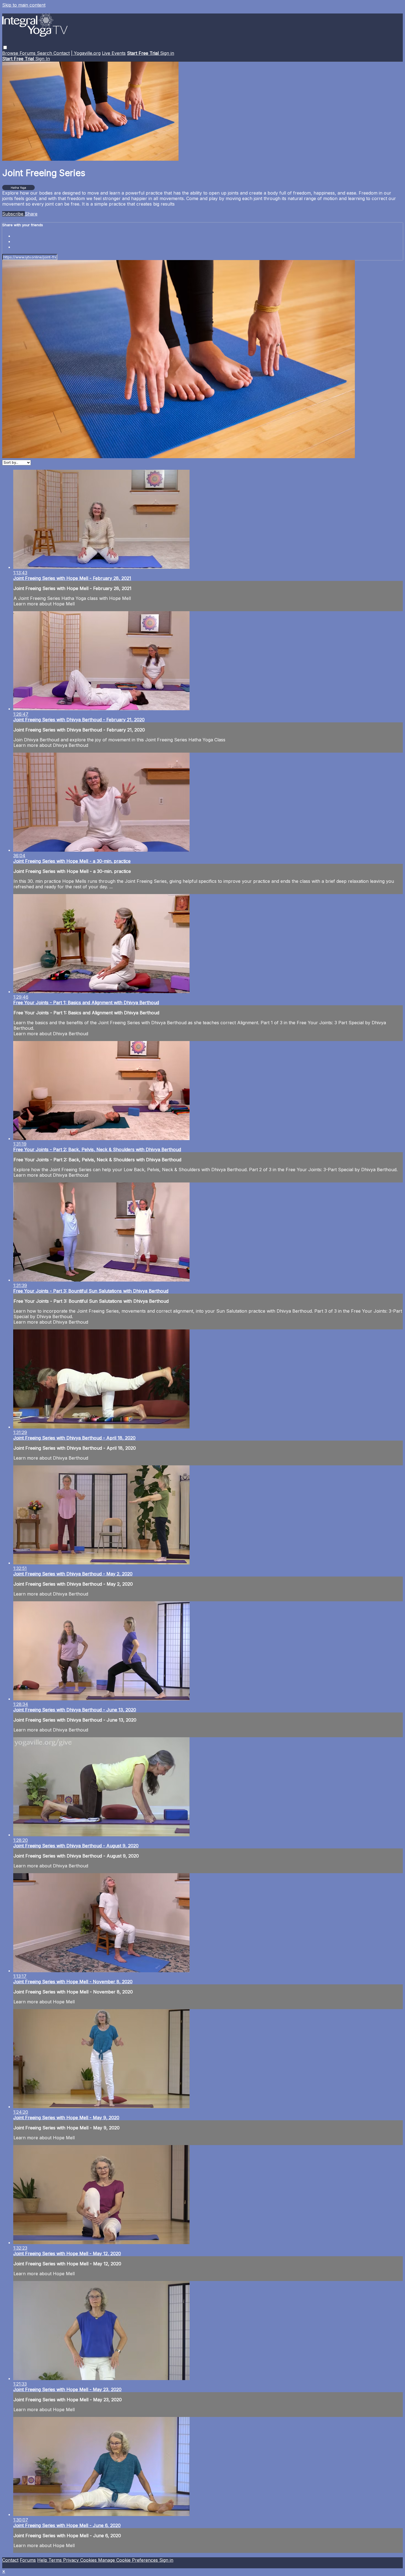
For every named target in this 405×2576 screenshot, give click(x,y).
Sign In (43, 59)
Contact (62, 53)
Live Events (114, 53)
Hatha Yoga (18, 188)
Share (31, 214)
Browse (11, 53)
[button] (5, 47)
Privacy (72, 2560)
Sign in (167, 53)
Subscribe (13, 214)
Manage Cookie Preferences (129, 2560)
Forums (28, 53)
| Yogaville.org (86, 53)
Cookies (89, 2560)
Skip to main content (24, 5)
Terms (56, 2560)
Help (43, 2560)
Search (45, 53)
